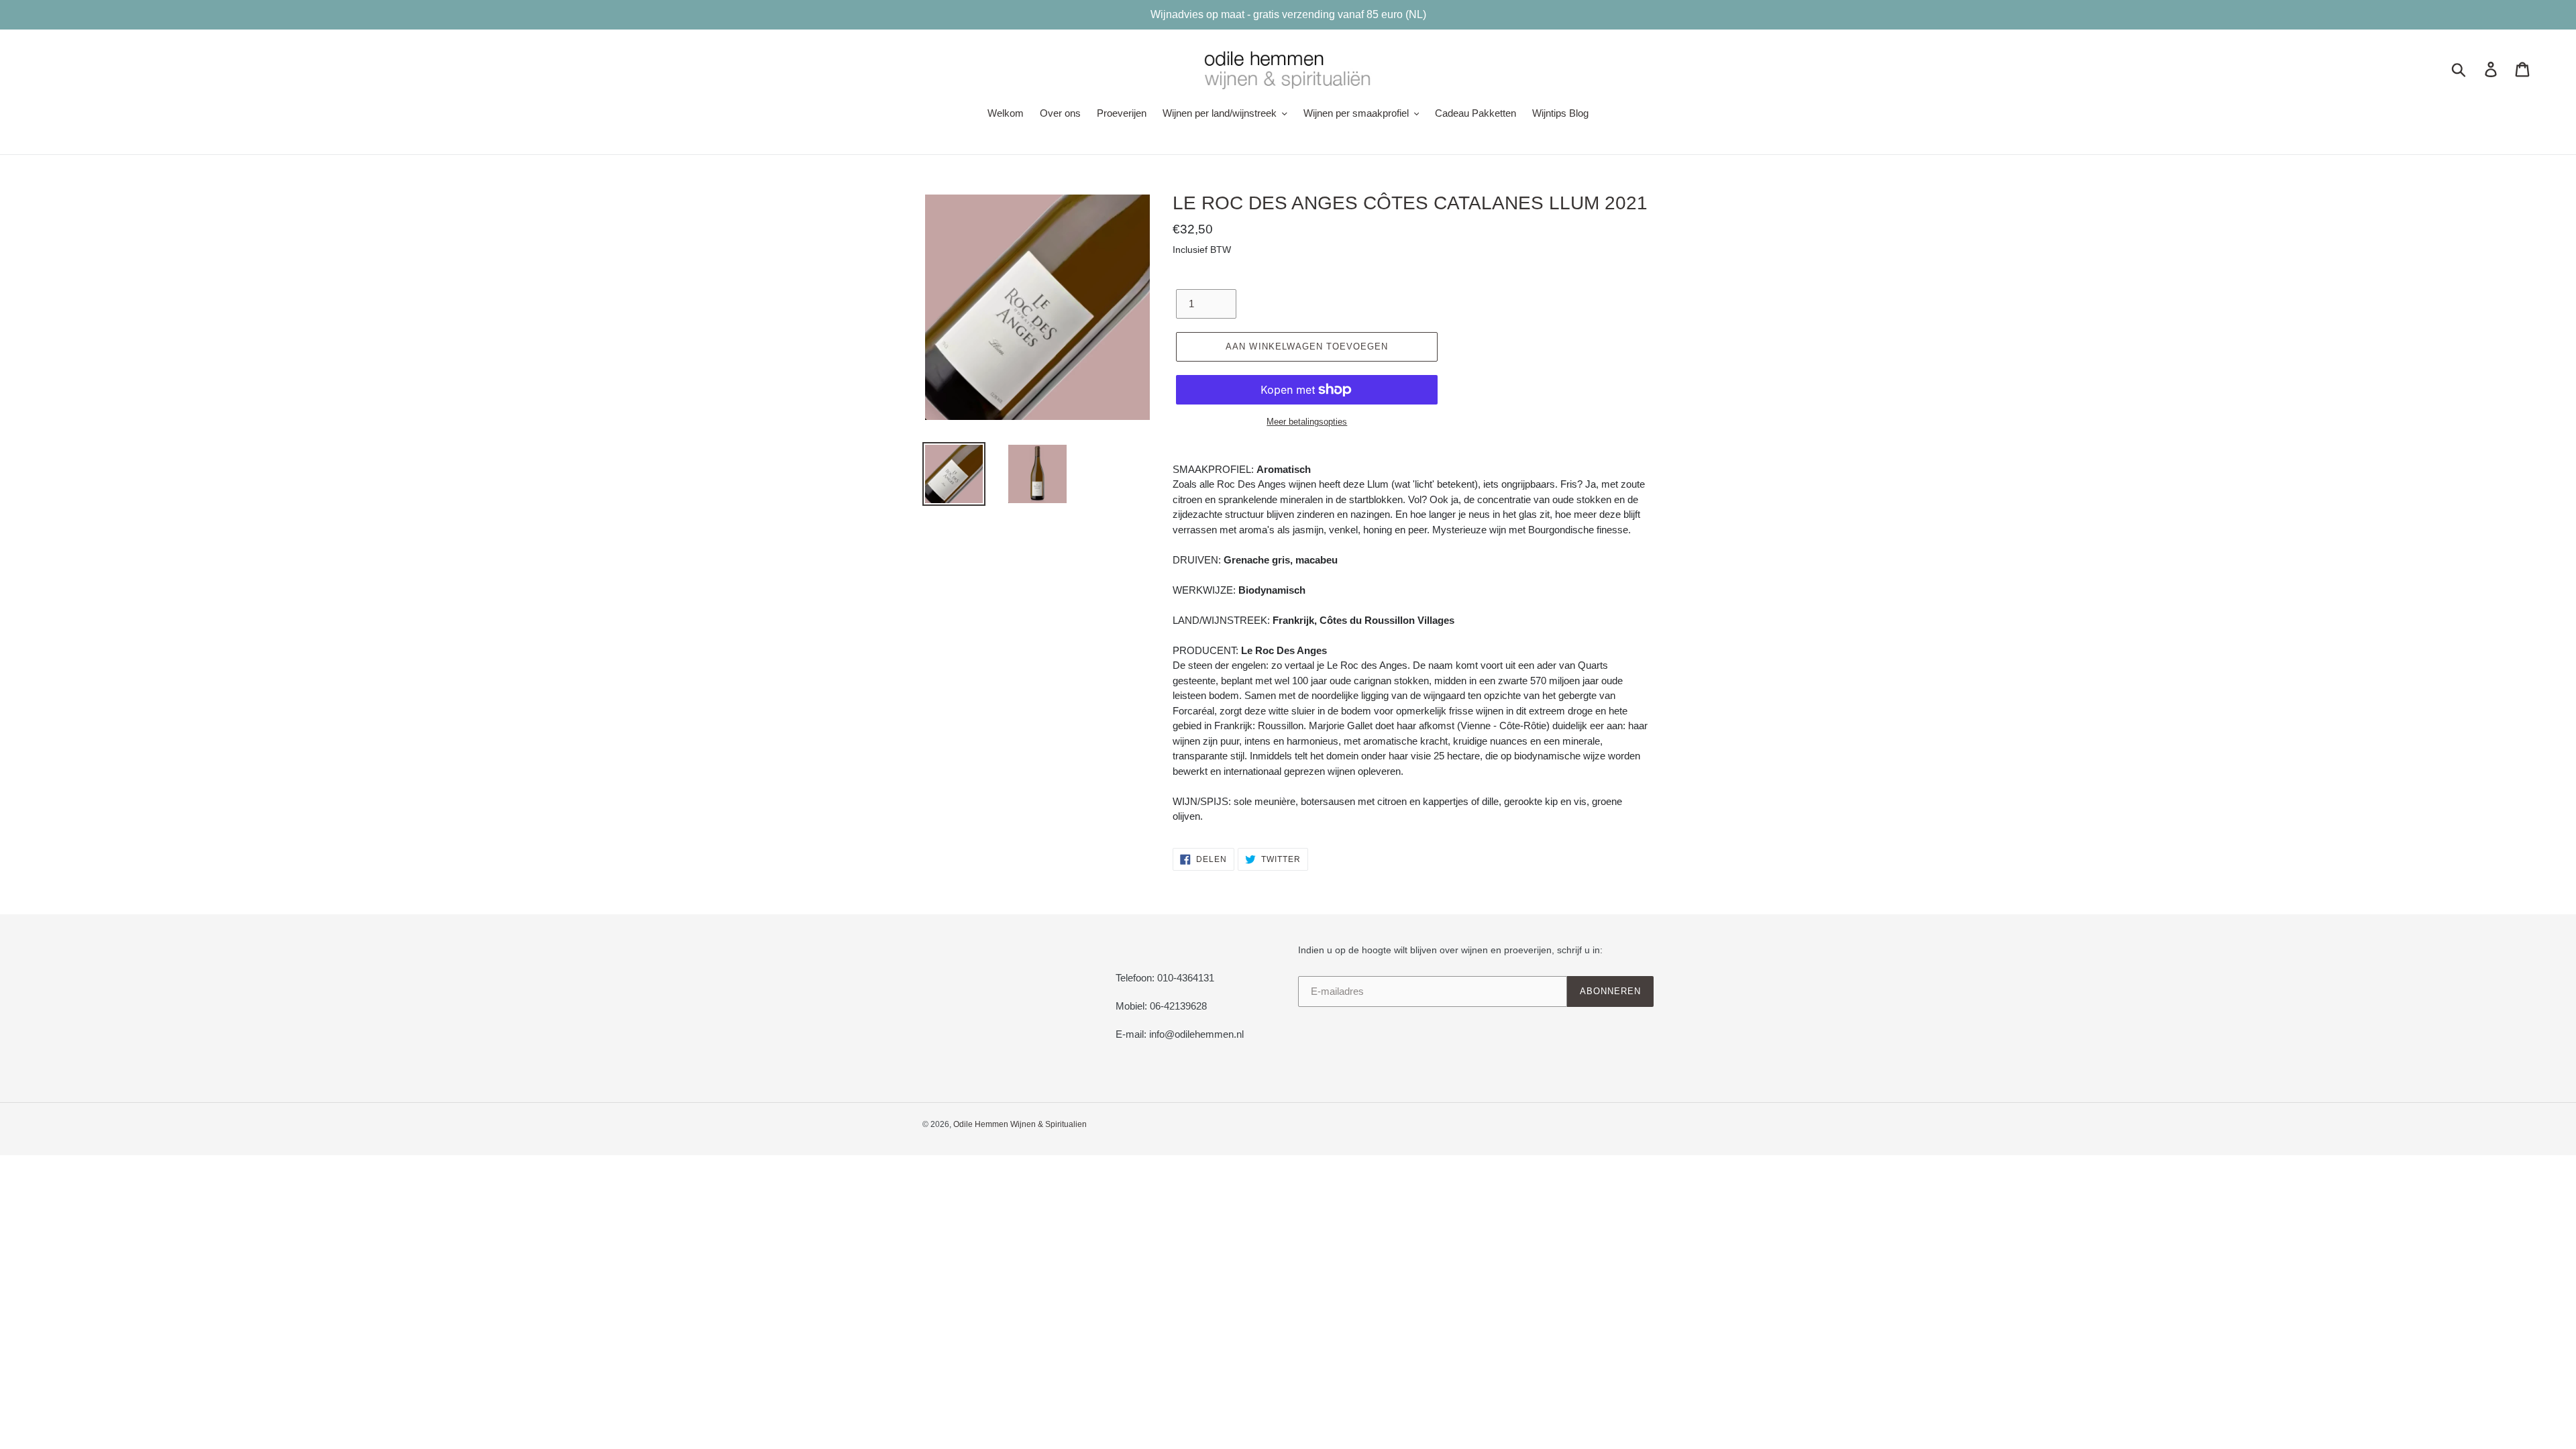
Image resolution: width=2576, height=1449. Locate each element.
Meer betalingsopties (1307, 422)
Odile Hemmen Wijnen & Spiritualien (1020, 1124)
